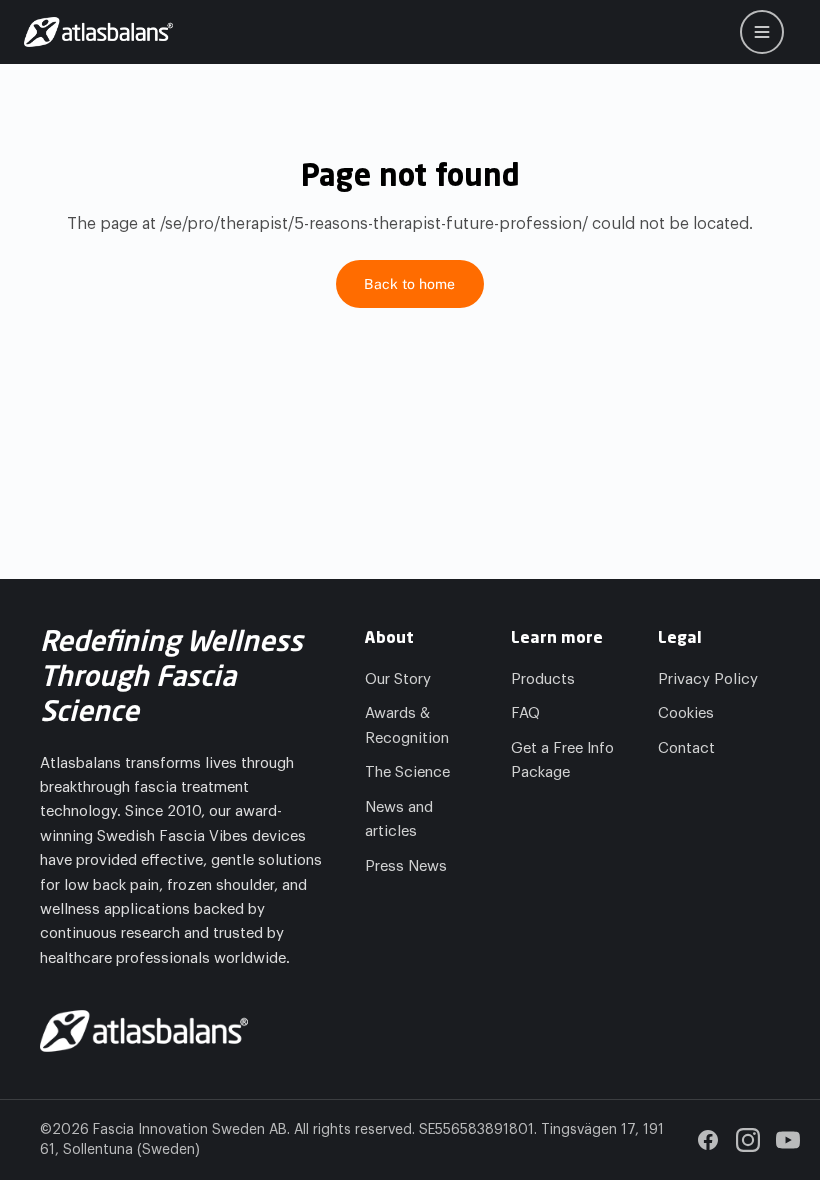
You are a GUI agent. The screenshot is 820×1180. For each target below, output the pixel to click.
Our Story (398, 679)
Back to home (409, 284)
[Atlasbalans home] (98, 32)
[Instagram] (748, 1140)
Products (543, 679)
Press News (406, 866)
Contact (686, 748)
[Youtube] (788, 1140)
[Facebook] (708, 1140)
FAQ (525, 713)
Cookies (686, 713)
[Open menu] (762, 32)
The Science (407, 772)
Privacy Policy (708, 679)
